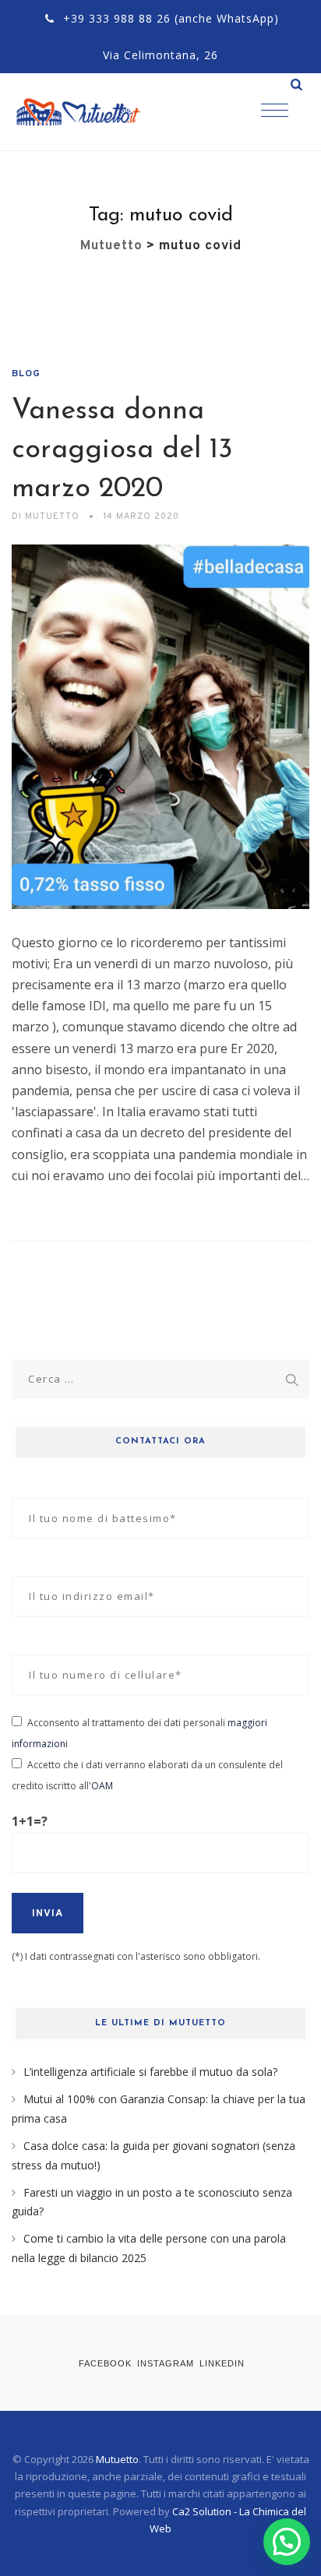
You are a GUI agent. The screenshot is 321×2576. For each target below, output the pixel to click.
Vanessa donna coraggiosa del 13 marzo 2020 (122, 450)
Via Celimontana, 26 (160, 55)
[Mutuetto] (93, 112)
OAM (102, 1786)
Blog (26, 374)
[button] (287, 2542)
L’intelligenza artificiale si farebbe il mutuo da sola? (150, 2072)
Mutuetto (117, 2459)
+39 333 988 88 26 (117, 18)
